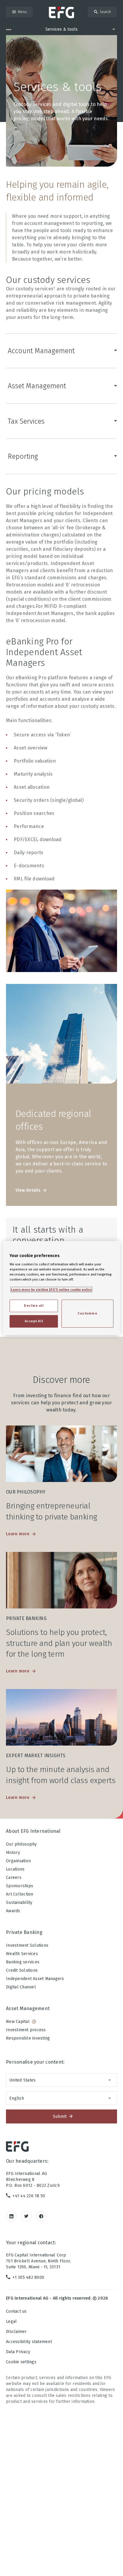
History (13, 1853)
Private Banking (24, 1932)
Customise (87, 1313)
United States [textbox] (22, 2080)
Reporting (23, 456)
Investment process (26, 2030)
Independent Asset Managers (35, 1979)
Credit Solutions (22, 1970)
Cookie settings (21, 2362)
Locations (15, 1869)
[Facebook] (41, 2216)
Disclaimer (16, 2332)
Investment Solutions (27, 1945)
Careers (14, 1878)
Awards (13, 1911)
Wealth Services (22, 1954)
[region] (61, 1288)
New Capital (18, 2022)
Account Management (41, 351)
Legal (11, 2321)
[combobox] (61, 2080)
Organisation (18, 1861)
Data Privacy (18, 2352)
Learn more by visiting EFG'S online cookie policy (51, 1289)
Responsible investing (28, 2038)
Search (105, 12)
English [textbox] (17, 2098)
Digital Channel (21, 1987)
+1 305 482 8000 (28, 2277)
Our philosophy (21, 1844)
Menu (22, 12)
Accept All (34, 1321)
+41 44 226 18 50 (29, 2196)
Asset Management (37, 386)
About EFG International (33, 1831)
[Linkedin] (11, 2216)
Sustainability (19, 1903)
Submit (60, 2116)
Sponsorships (20, 1886)
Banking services (23, 1962)
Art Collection (20, 1894)
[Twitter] (26, 2216)
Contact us (16, 2311)
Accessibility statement (29, 2342)
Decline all (34, 1306)
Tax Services (26, 421)
